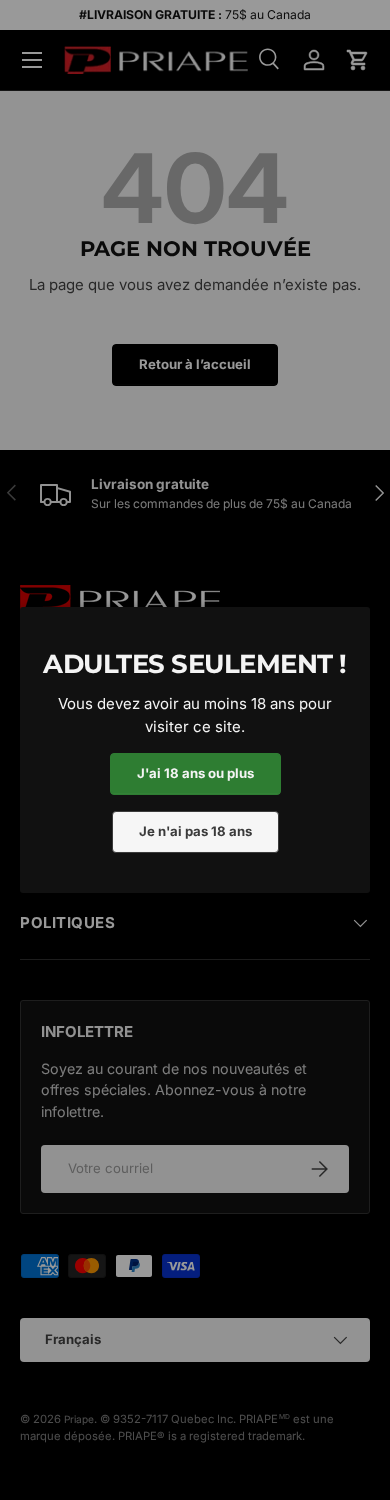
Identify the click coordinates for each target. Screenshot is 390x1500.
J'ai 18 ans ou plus (195, 773)
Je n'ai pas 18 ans (195, 831)
